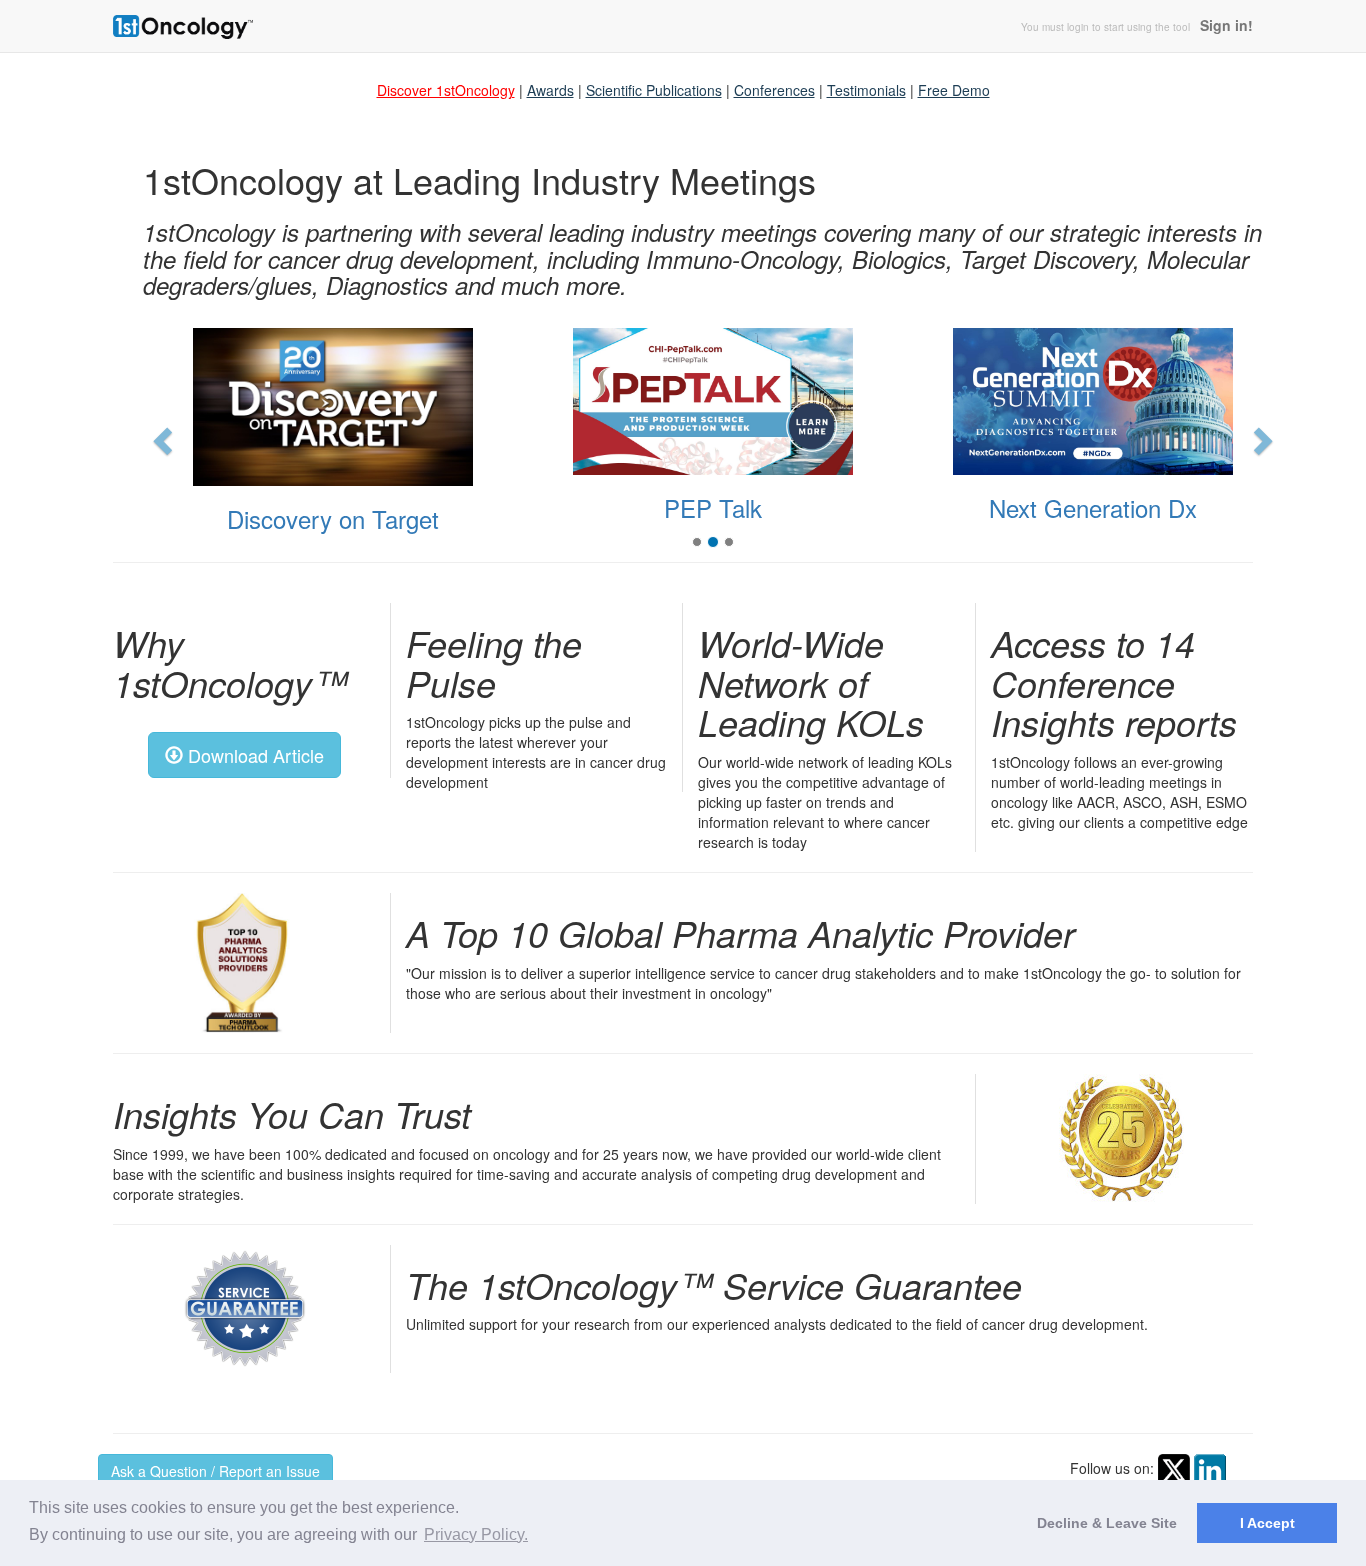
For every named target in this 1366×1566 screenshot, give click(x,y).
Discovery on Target (333, 518)
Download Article (253, 755)
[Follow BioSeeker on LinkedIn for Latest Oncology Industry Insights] (1210, 1467)
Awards (550, 90)
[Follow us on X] (1174, 1467)
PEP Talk (713, 507)
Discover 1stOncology (446, 90)
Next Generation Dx (1093, 507)
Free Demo (954, 90)
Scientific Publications (654, 90)
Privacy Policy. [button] (476, 1534)
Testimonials (866, 90)
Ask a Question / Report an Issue (215, 1471)
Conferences (774, 90)
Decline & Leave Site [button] (1107, 1523)
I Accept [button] (1267, 1523)
